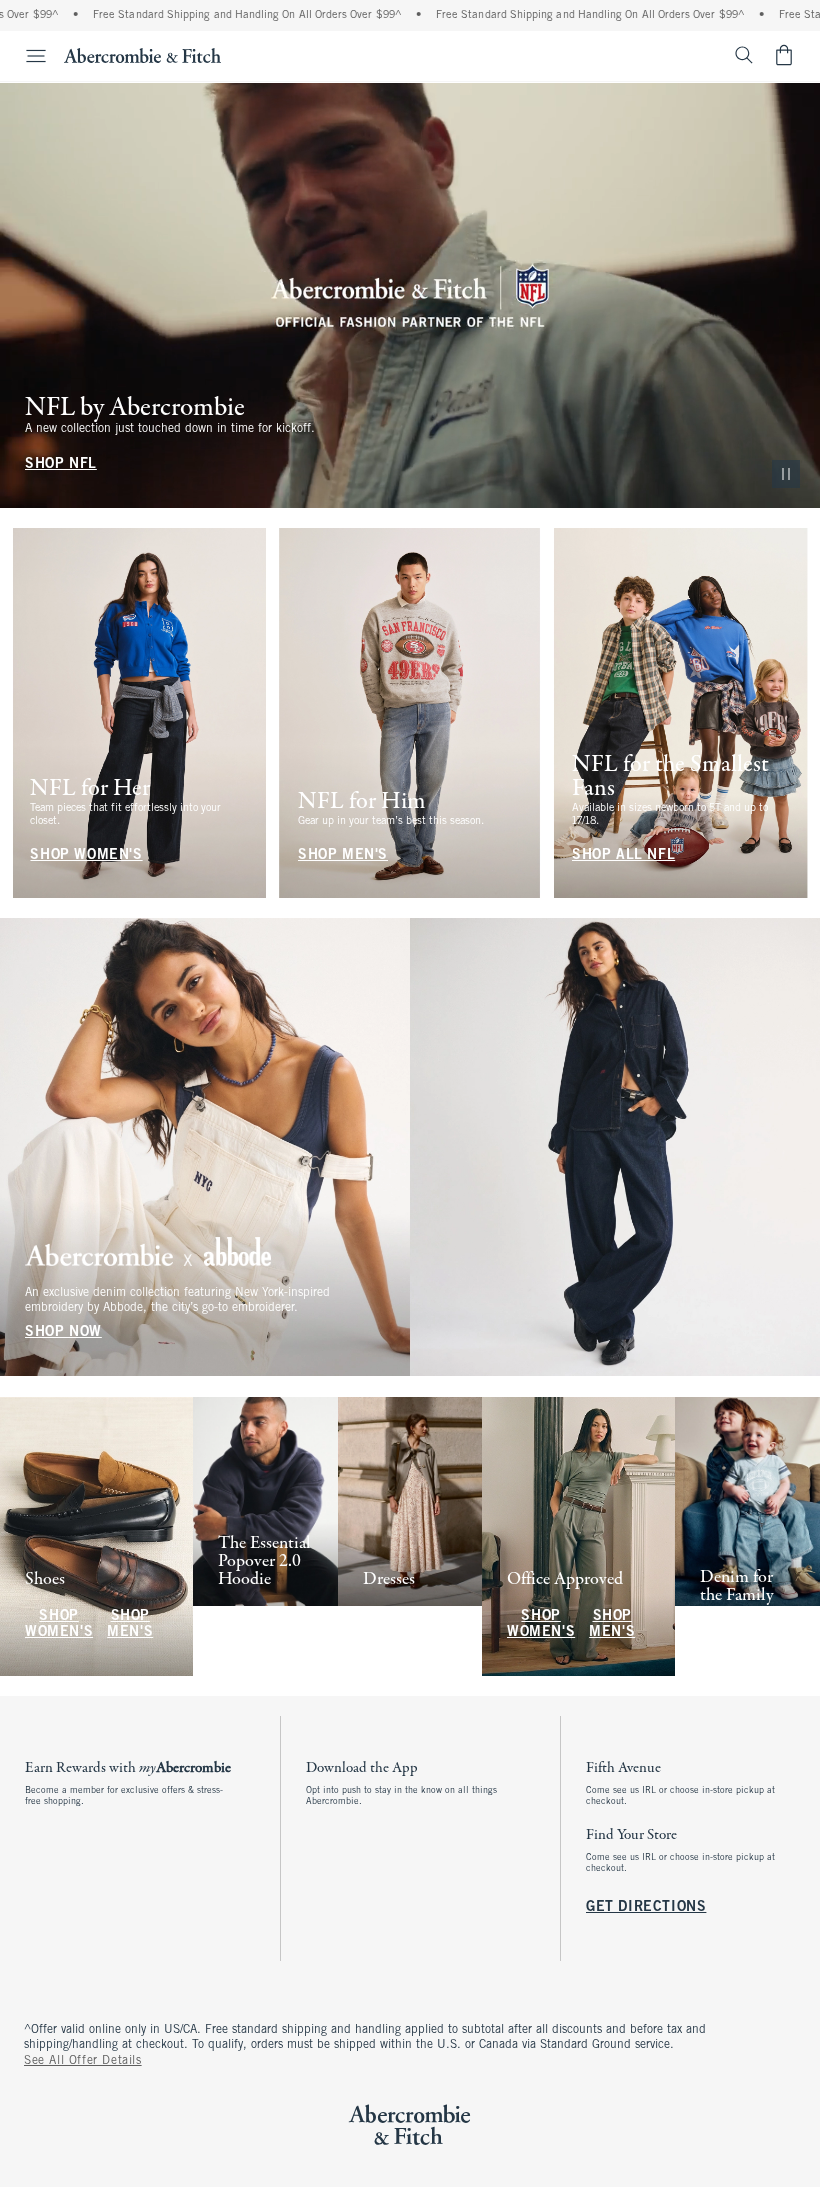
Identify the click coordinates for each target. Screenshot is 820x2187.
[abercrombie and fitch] (142, 55)
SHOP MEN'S (343, 854)
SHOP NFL (61, 464)
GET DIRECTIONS (646, 1907)
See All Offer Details (83, 2061)
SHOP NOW (63, 1333)
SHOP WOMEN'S (86, 854)
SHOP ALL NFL (623, 854)
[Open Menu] (26, 56)
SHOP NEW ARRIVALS (258, 1624)
